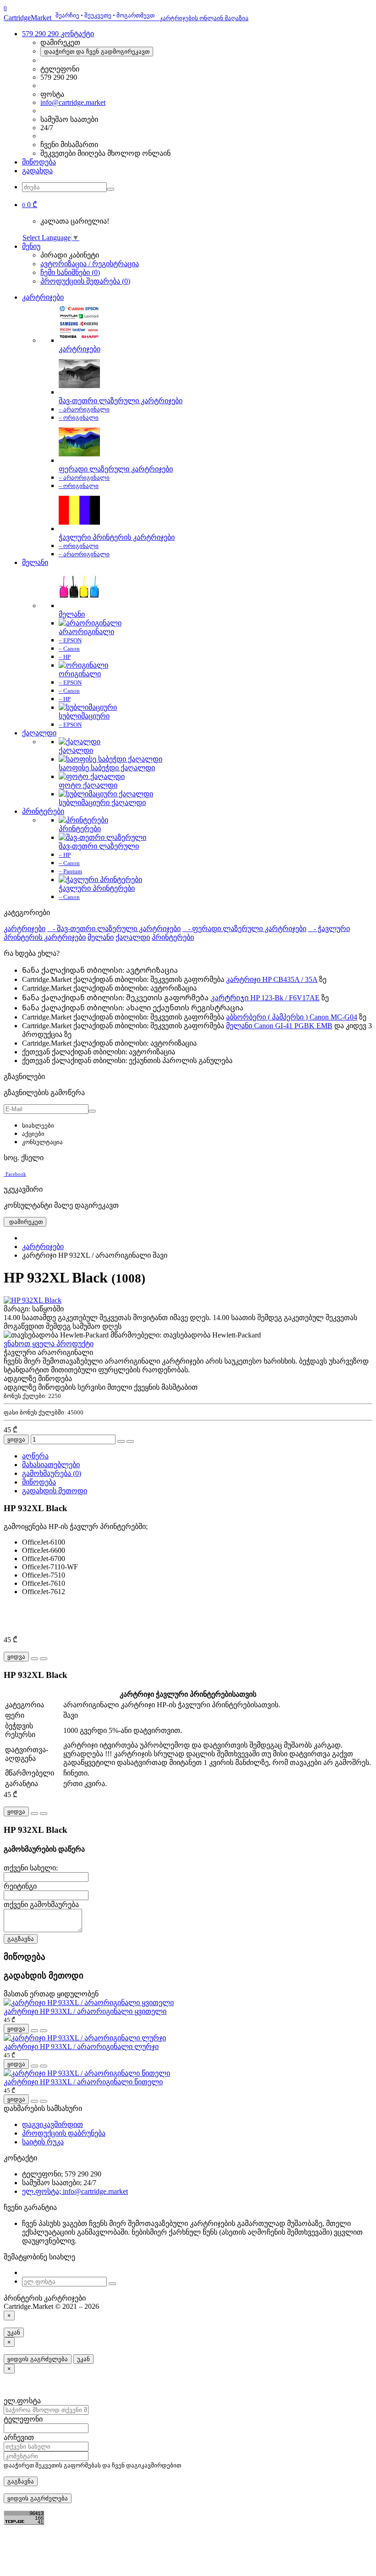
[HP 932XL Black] (33, 1300)
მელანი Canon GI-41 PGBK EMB (279, 1026)
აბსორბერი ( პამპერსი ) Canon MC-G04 (292, 1017)
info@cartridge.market (73, 102)
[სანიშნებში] (121, 1441)
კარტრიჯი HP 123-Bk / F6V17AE (265, 998)
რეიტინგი (20, 1886)
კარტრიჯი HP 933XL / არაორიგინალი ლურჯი (81, 2047)
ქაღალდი (39, 733)
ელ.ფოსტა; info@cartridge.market (75, 2191)
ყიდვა (16, 1439)
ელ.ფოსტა (22, 2401)
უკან (14, 2332)
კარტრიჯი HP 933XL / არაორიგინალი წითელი (83, 2082)
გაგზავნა (21, 1939)
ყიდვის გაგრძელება (38, 2359)
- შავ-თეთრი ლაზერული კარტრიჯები (114, 929)
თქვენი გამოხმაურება (41, 1905)
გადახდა (37, 171)
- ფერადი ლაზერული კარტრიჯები (244, 929)
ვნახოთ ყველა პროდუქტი (49, 1344)
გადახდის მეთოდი (55, 1491)
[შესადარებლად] (130, 1441)
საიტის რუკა (43, 2142)
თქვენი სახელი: (31, 1868)
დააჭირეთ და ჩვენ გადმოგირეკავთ (97, 52)
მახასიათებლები (51, 1465)
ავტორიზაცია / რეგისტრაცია (90, 264)
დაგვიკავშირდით (53, 2124)
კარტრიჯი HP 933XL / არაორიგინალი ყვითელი (85, 2011)
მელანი (35, 562)
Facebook (16, 1174)
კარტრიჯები (43, 297)
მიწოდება (39, 162)
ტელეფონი (23, 2419)
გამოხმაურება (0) (52, 1473)
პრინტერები (43, 811)
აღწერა (35, 1456)
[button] (30, 205)
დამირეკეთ (25, 1222)
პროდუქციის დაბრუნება (64, 2133)
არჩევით (19, 2437)
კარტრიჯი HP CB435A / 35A (272, 979)
